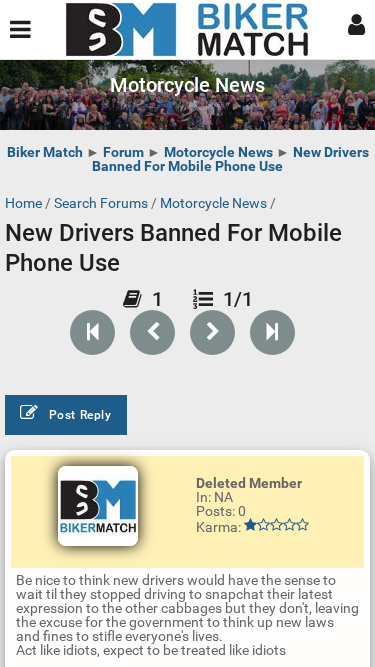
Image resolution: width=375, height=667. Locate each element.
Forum (123, 152)
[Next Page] (212, 332)
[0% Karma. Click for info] (276, 525)
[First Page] (92, 332)
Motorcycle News (218, 152)
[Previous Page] (152, 332)
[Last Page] (272, 332)
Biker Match (45, 152)
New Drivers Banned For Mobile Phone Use (230, 159)
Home (23, 203)
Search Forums (101, 203)
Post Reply (80, 415)
